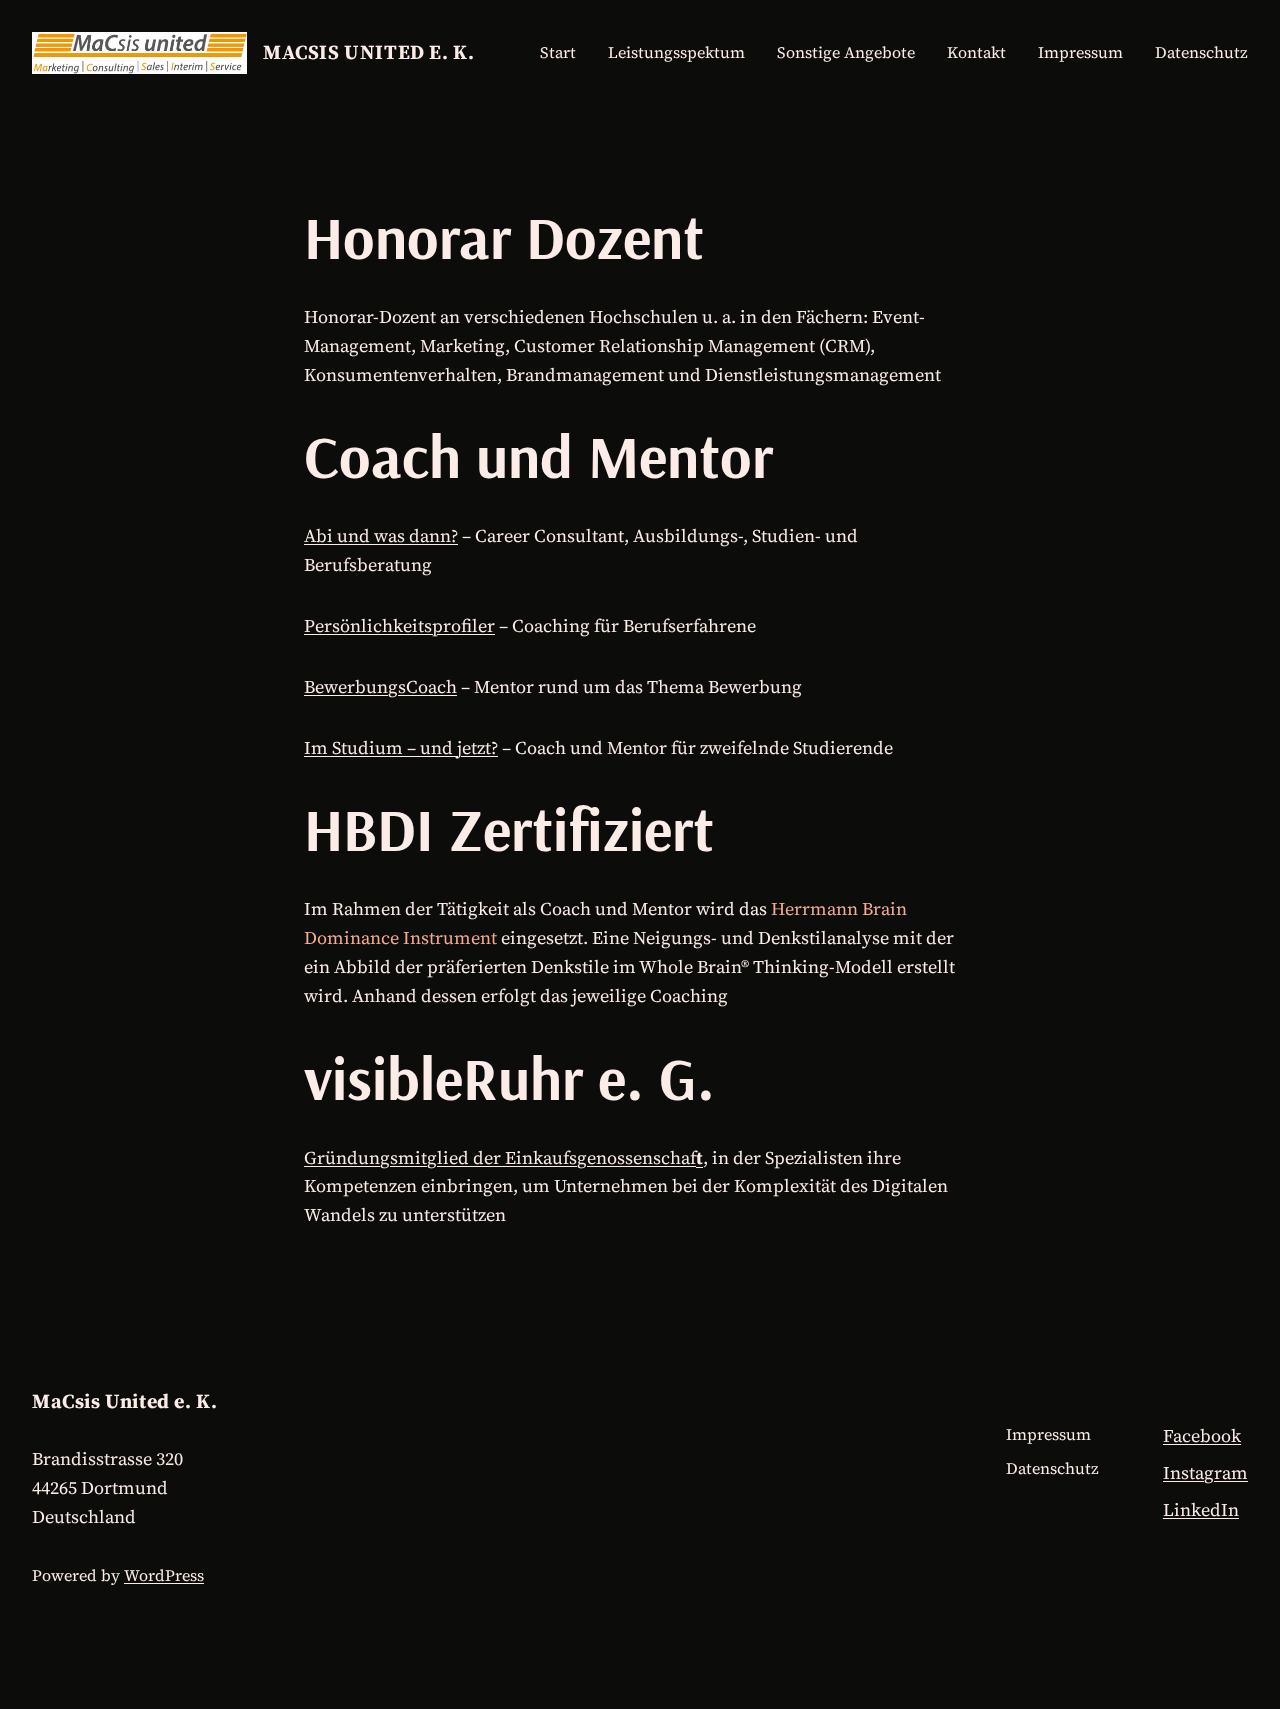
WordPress (164, 1575)
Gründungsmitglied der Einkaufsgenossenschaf (500, 1157)
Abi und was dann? (381, 535)
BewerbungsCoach (380, 686)
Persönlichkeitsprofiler (399, 625)
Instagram (1205, 1472)
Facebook (1202, 1435)
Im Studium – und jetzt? (401, 747)
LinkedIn (1201, 1509)
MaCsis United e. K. (368, 52)
